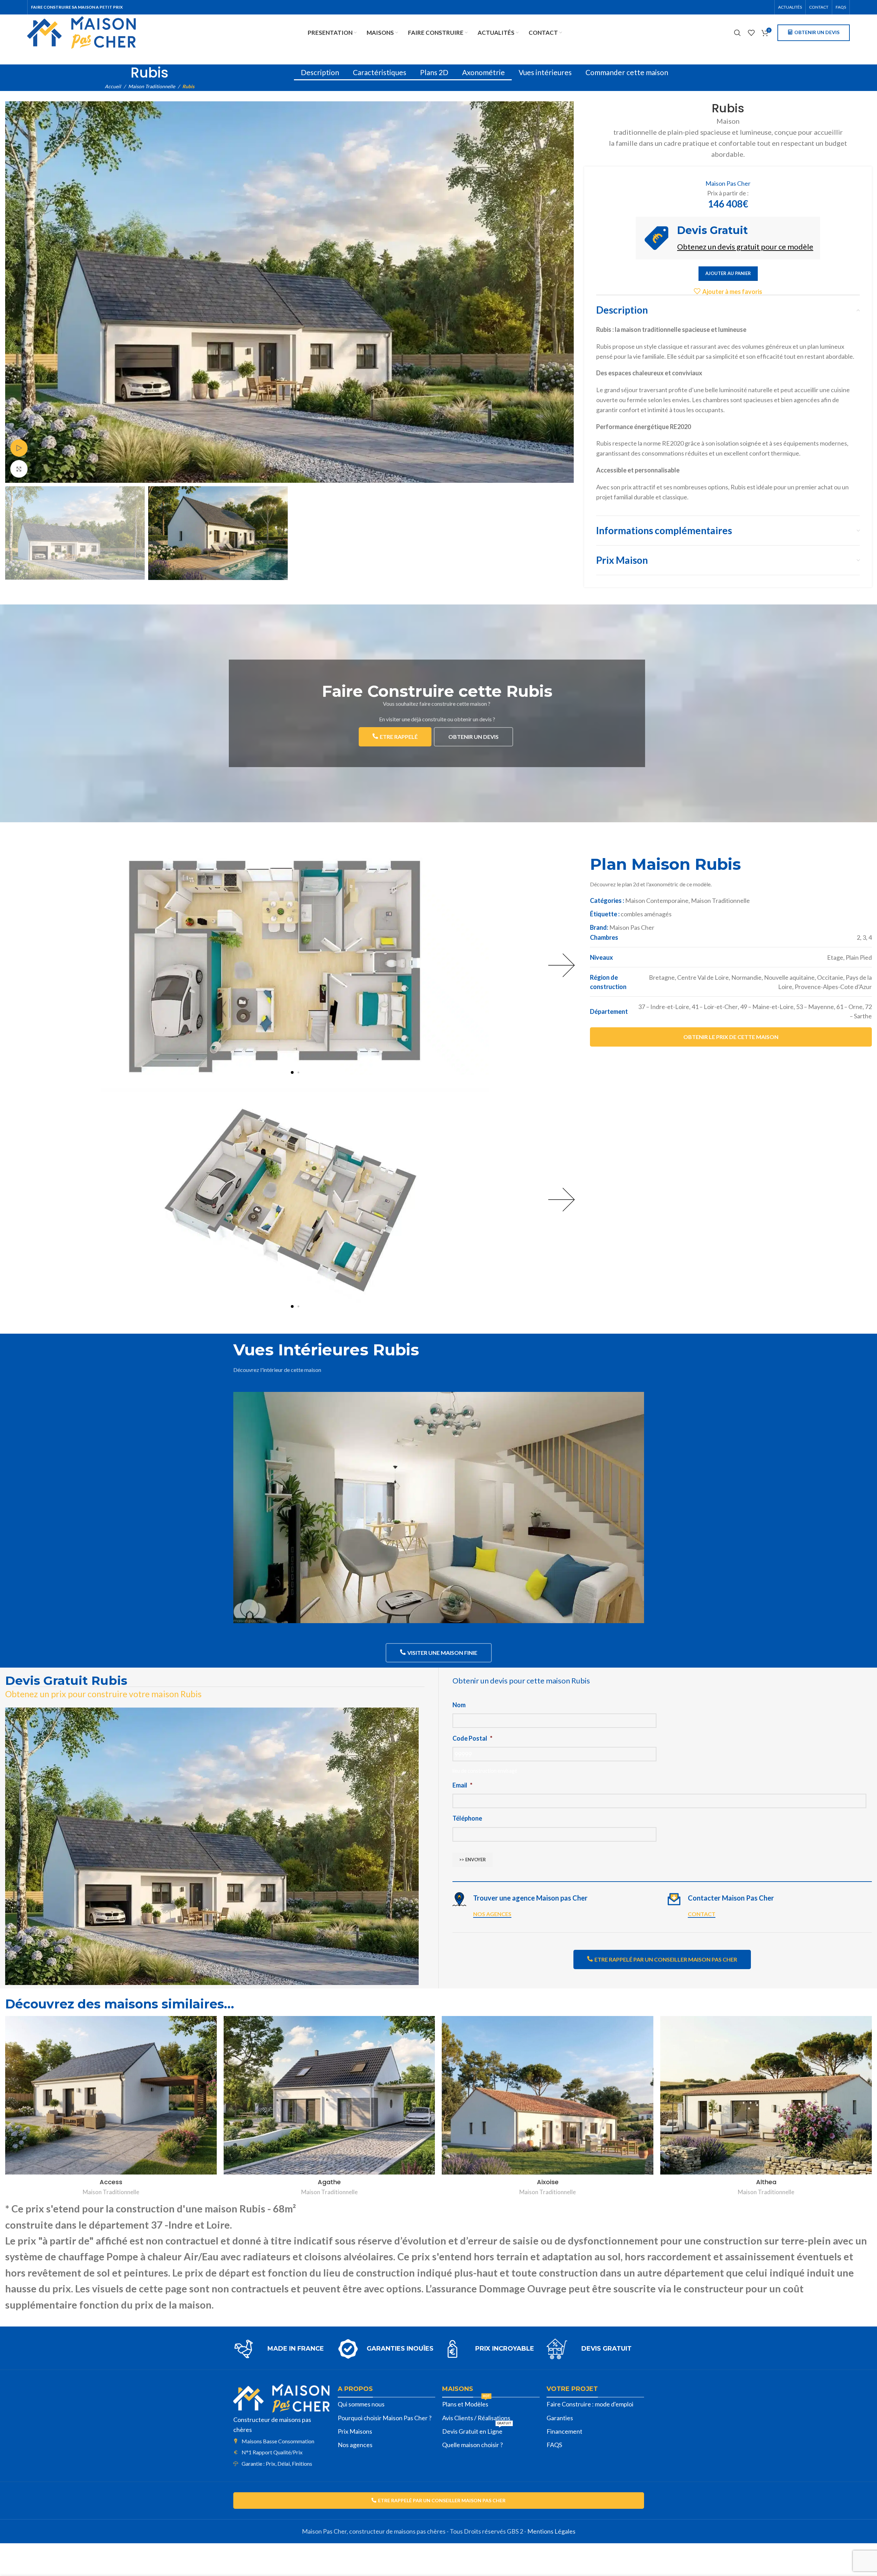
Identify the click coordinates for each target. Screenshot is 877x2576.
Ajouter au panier (728, 273)
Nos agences (355, 2445)
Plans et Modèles (466, 2403)
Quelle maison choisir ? (472, 2445)
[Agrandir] (19, 469)
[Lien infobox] (282, 2349)
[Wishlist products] (751, 33)
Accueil (113, 86)
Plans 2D (434, 72)
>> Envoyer (473, 1860)
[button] (292, 1072)
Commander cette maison (627, 72)
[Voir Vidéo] (19, 448)
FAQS (554, 2445)
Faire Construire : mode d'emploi (590, 2404)
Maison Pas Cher (728, 183)
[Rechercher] (737, 33)
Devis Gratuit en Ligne (477, 2430)
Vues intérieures (545, 72)
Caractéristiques (380, 72)
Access (111, 2182)
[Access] (111, 2095)
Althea (766, 2182)
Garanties (560, 2418)
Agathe (329, 2182)
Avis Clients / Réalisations (476, 2418)
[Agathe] (329, 2095)
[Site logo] (81, 32)
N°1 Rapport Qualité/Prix (272, 2452)
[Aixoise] (548, 2095)
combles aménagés (646, 914)
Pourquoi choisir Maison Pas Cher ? (385, 2418)
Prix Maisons (355, 2431)
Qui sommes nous (361, 2404)
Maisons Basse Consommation (278, 2441)
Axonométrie (483, 72)
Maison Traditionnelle (152, 86)
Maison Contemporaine (657, 900)
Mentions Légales (551, 2531)
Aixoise (548, 2182)
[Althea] (766, 2095)
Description (320, 72)
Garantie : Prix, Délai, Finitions (277, 2463)
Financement (564, 2431)
